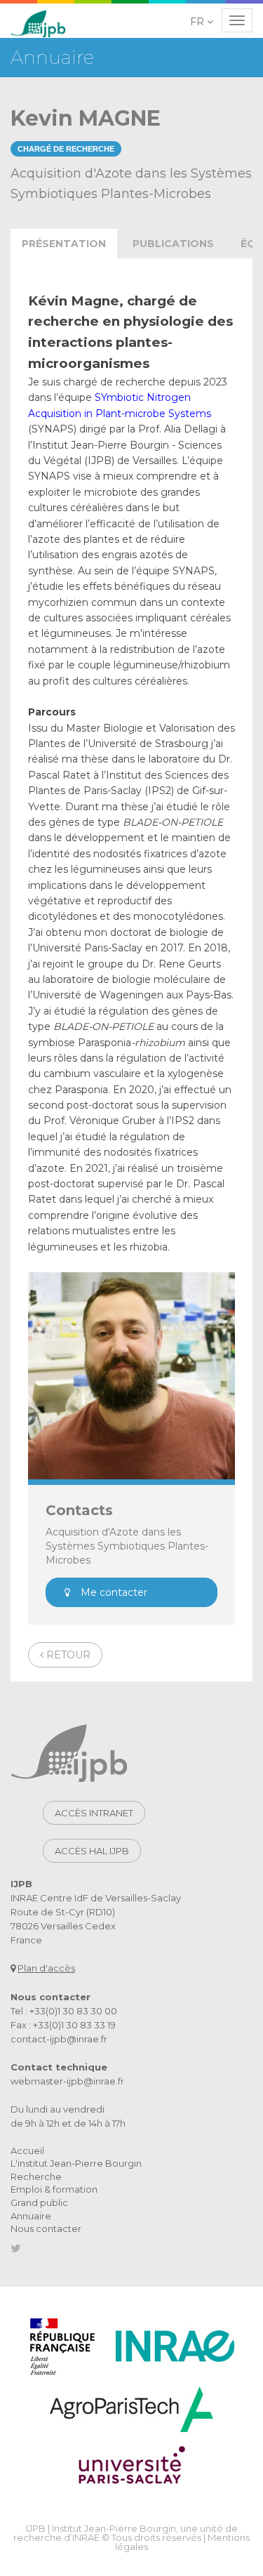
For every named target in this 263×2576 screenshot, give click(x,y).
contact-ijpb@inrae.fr (59, 2039)
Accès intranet (94, 1813)
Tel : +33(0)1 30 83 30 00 (64, 2011)
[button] (203, 22)
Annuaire (31, 2216)
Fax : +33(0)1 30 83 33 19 (63, 2025)
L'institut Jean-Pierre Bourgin (76, 2163)
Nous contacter (46, 2228)
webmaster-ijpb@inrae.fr (67, 2081)
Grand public (39, 2202)
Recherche (36, 2177)
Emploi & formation (54, 2189)
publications (173, 244)
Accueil (27, 2151)
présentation (64, 244)
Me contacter (114, 1592)
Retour (67, 1655)
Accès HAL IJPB (92, 1851)
